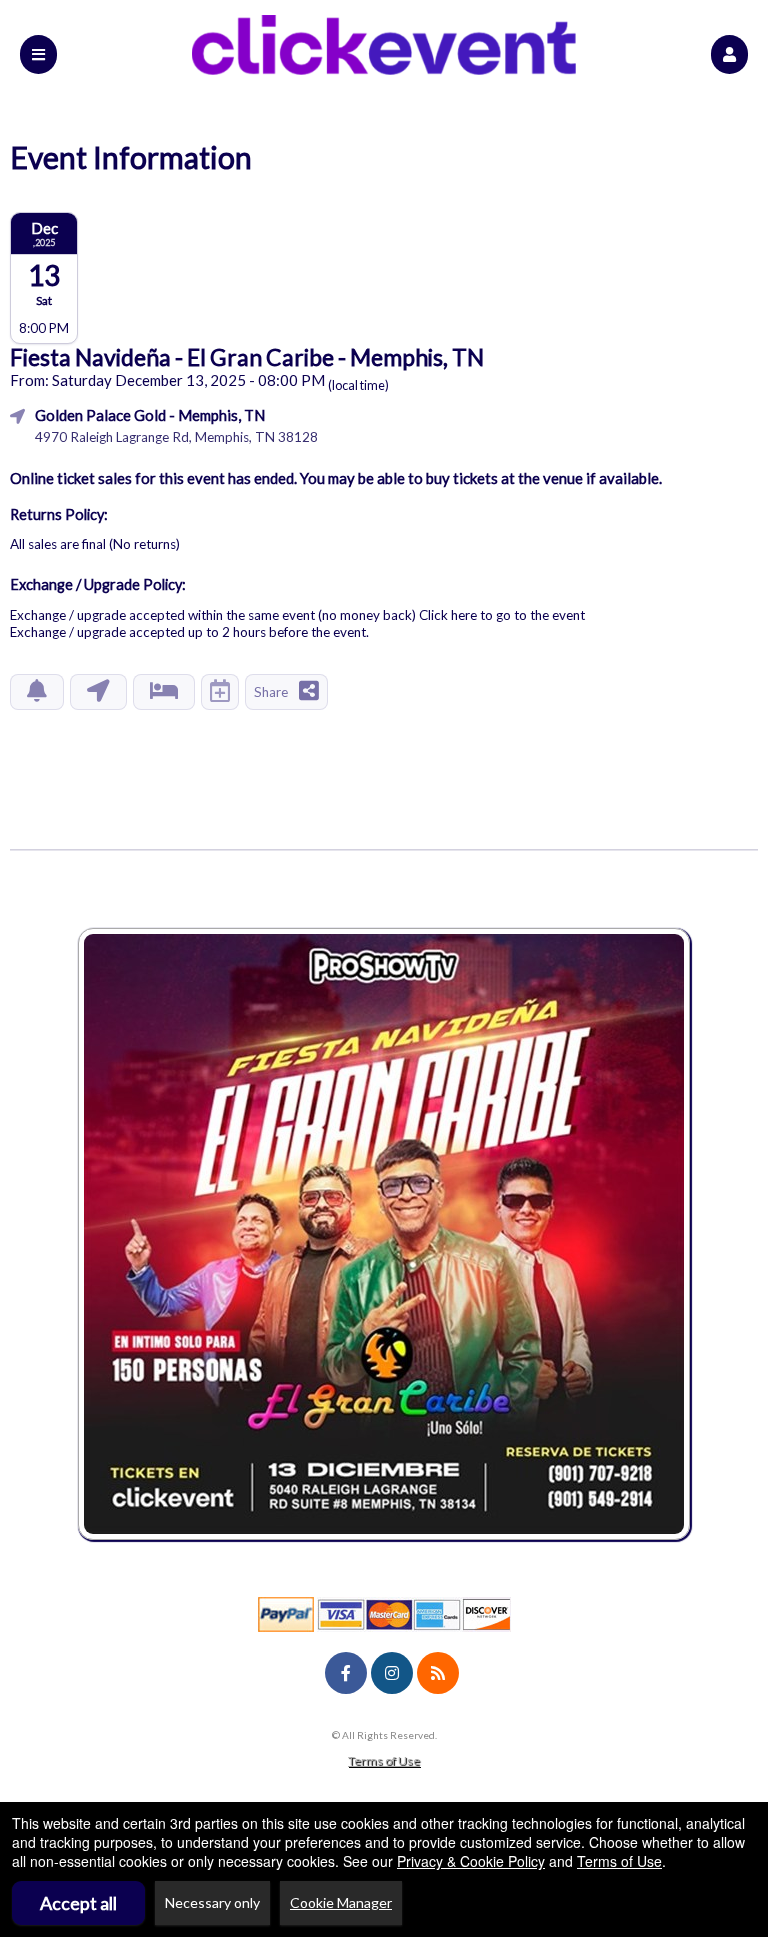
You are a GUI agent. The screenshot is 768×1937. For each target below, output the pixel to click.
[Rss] (438, 1673)
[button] (729, 54)
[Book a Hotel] (164, 692)
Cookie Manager (341, 1902)
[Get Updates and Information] (37, 692)
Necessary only (212, 1902)
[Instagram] (392, 1673)
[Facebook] (346, 1673)
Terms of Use (384, 1760)
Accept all (78, 1903)
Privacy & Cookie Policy (471, 1861)
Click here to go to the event (502, 615)
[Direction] (98, 692)
